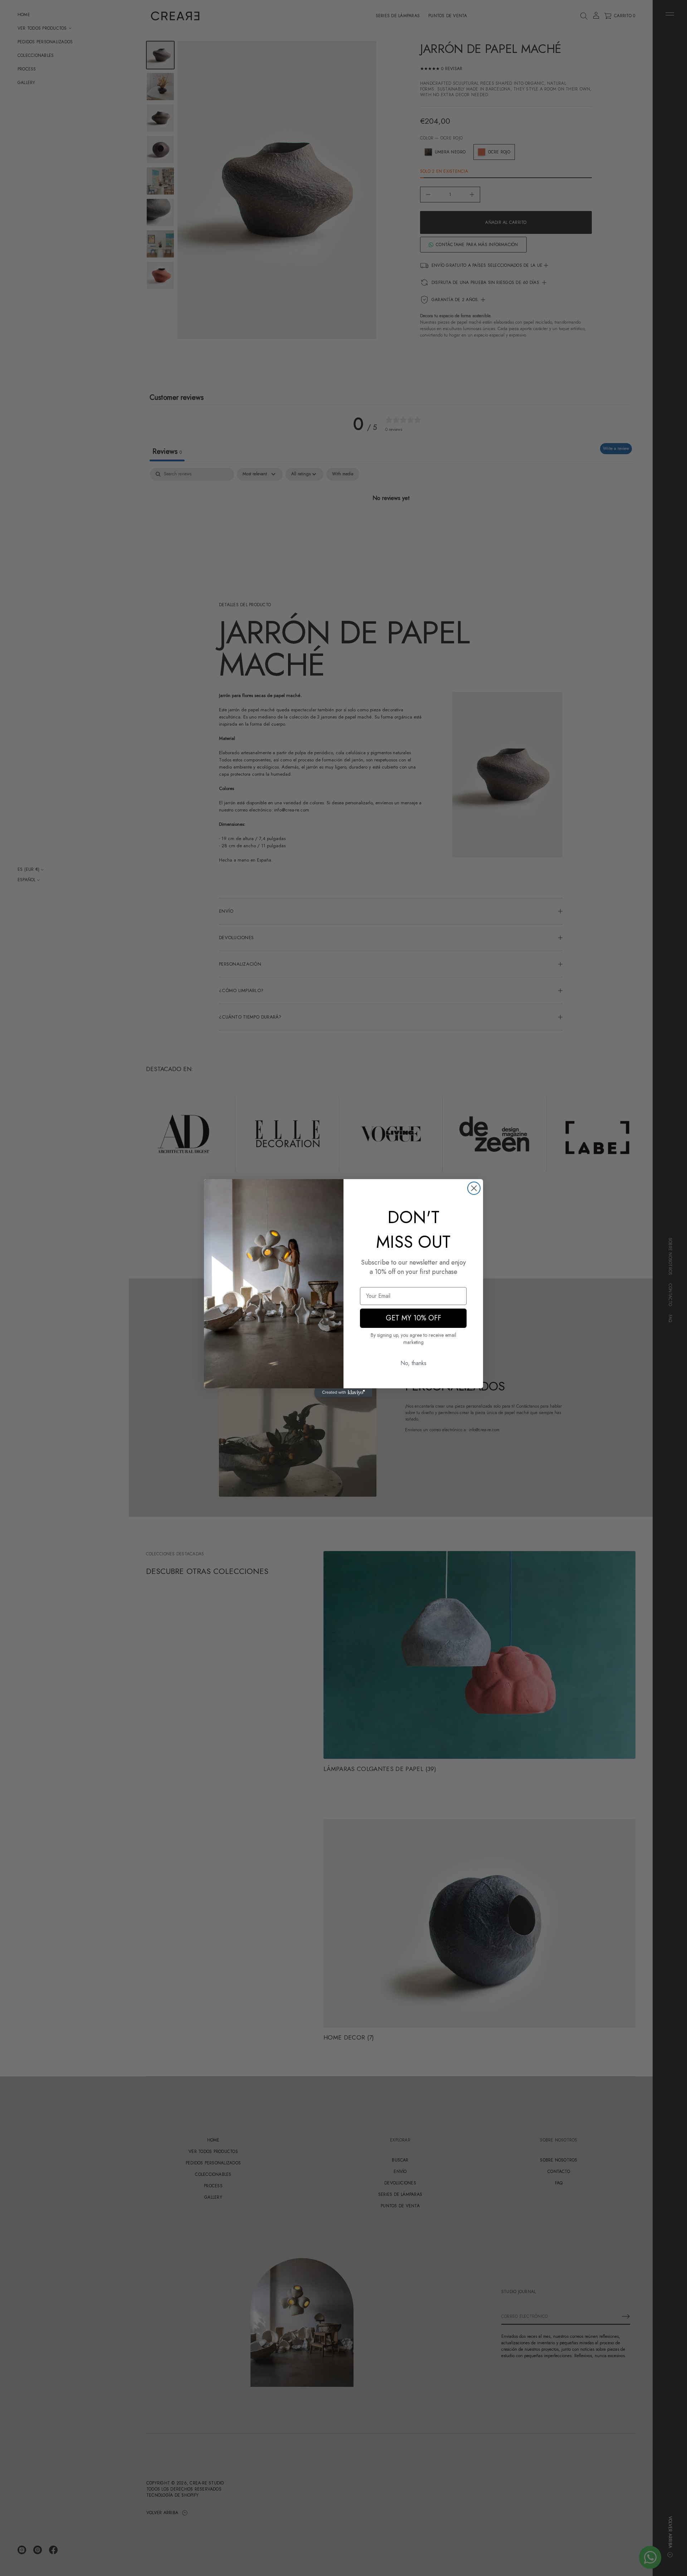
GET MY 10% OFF (413, 1318)
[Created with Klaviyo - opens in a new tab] (343, 1393)
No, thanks (413, 1363)
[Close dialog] (474, 1188)
